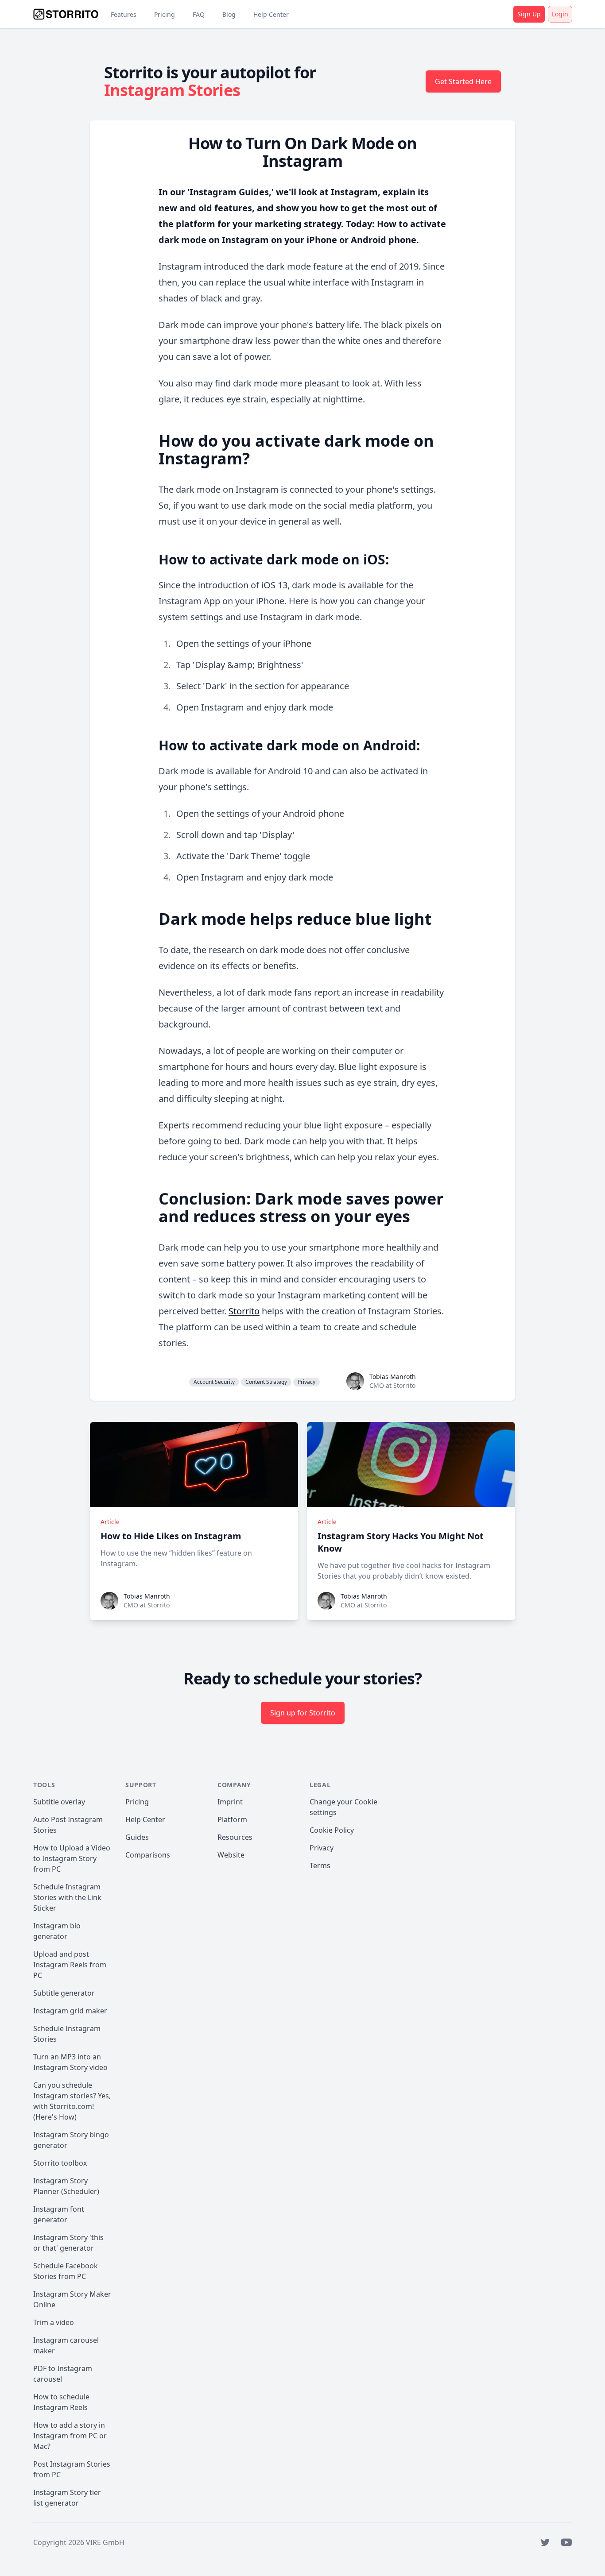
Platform (232, 1819)
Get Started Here (463, 81)
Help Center (271, 14)
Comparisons (148, 1855)
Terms (320, 1865)
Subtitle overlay (59, 1802)
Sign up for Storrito (303, 1713)
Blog (229, 14)
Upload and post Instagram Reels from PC (70, 1965)
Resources (235, 1837)
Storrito (244, 1311)
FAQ (199, 14)
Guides (137, 1837)
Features (124, 14)
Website (231, 1855)
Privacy (306, 1382)
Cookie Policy (332, 1830)
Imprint (230, 1802)
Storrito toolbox (60, 2163)
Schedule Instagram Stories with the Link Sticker (67, 1897)
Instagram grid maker (70, 2011)
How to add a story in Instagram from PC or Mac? (70, 2436)
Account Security (214, 1382)
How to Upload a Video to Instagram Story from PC (72, 1858)
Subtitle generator (64, 1993)
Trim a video (54, 2322)
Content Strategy (266, 1382)
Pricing (165, 14)
